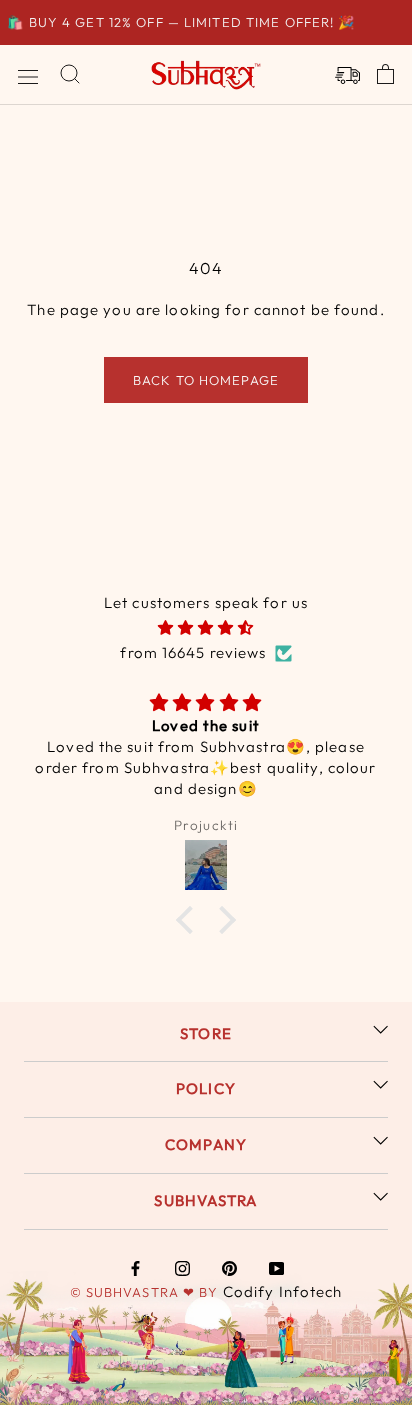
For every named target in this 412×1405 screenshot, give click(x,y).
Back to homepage (206, 380)
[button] (190, 919)
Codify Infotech (283, 1291)
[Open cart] (385, 75)
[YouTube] (276, 1268)
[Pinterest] (229, 1268)
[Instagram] (182, 1268)
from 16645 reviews (193, 652)
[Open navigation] (28, 75)
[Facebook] (135, 1268)
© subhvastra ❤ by (146, 1292)
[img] (206, 628)
